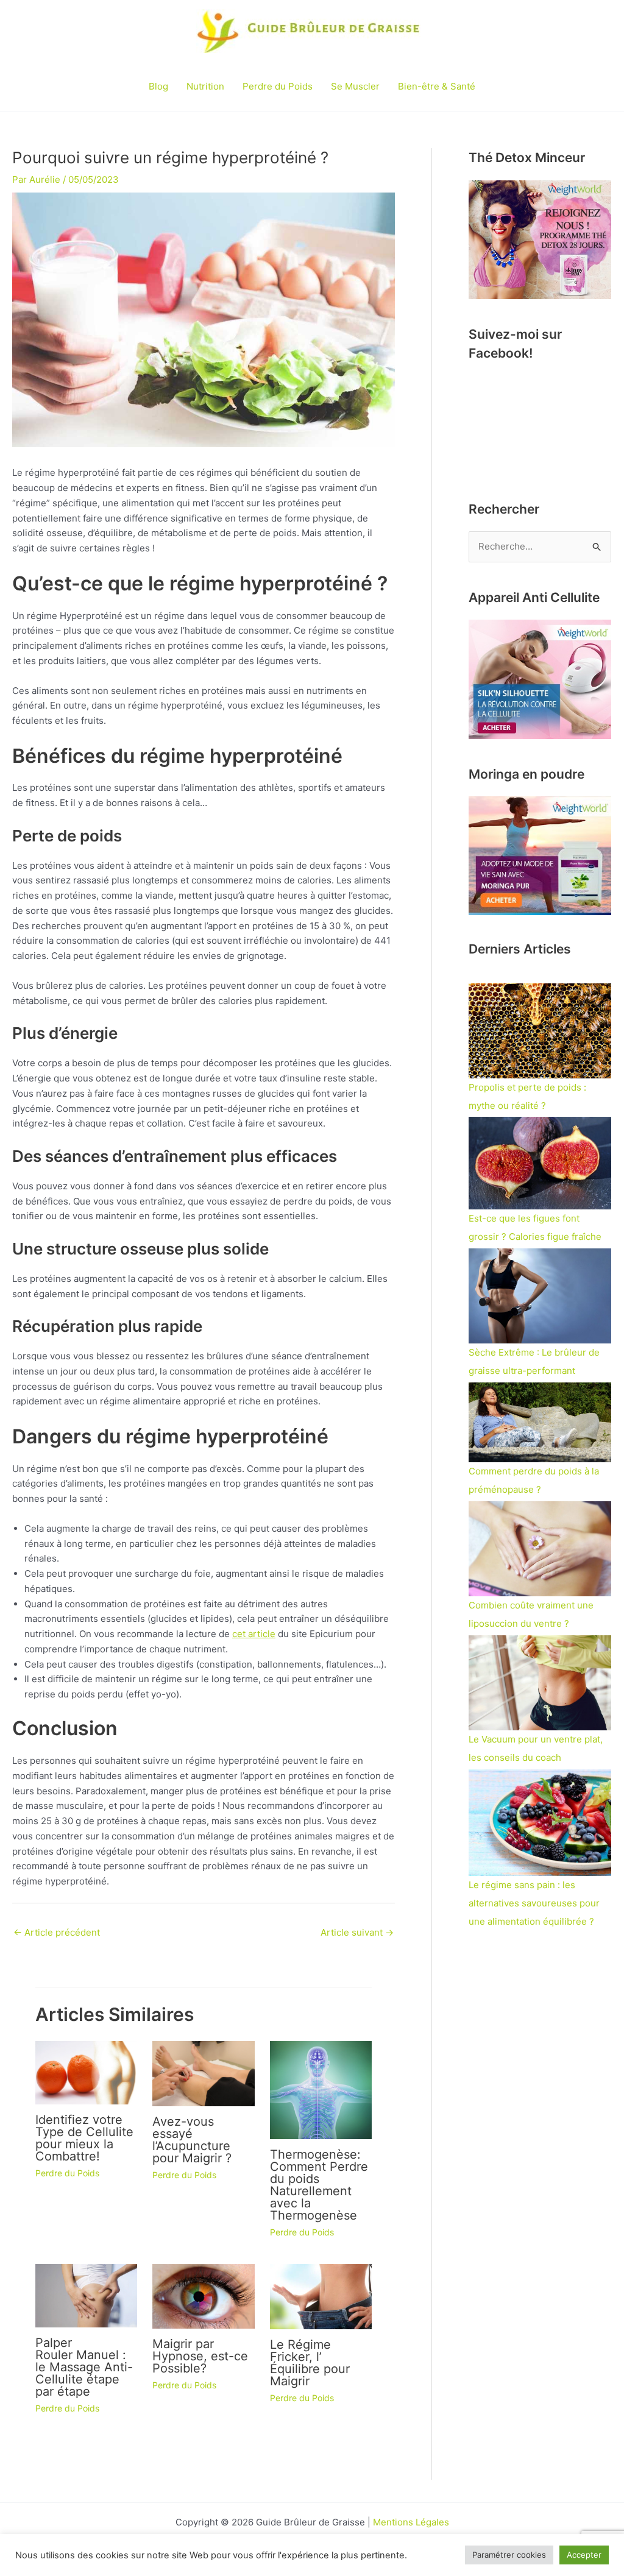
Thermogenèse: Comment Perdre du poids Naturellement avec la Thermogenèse (319, 2185)
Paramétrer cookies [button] (509, 2555)
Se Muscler (355, 86)
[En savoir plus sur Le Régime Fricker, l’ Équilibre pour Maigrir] (321, 2295)
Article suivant (357, 1932)
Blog (158, 86)
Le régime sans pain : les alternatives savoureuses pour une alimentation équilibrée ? (534, 1903)
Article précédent (57, 1932)
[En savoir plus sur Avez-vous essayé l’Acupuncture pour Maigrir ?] (204, 2073)
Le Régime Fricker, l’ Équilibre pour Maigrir (310, 2363)
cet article (254, 1634)
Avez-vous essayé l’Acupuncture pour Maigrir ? (192, 2140)
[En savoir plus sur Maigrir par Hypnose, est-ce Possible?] (204, 2295)
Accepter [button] (584, 2555)
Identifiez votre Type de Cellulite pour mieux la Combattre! (84, 2138)
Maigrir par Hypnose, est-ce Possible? (200, 2356)
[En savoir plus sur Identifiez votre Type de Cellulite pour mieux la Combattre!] (87, 2072)
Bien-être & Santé (437, 86)
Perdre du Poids (278, 86)
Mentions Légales (411, 2522)
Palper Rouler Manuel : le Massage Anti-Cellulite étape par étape (84, 2367)
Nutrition (205, 86)
